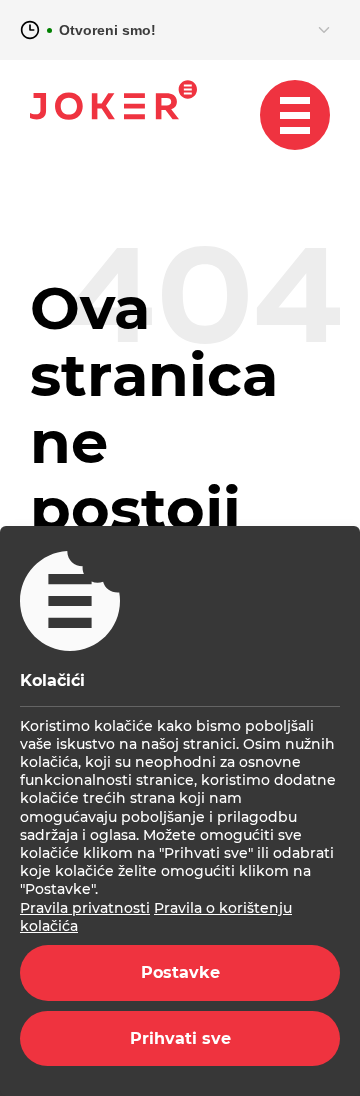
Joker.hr (113, 100)
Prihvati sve (180, 1038)
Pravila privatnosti (85, 908)
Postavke (180, 972)
